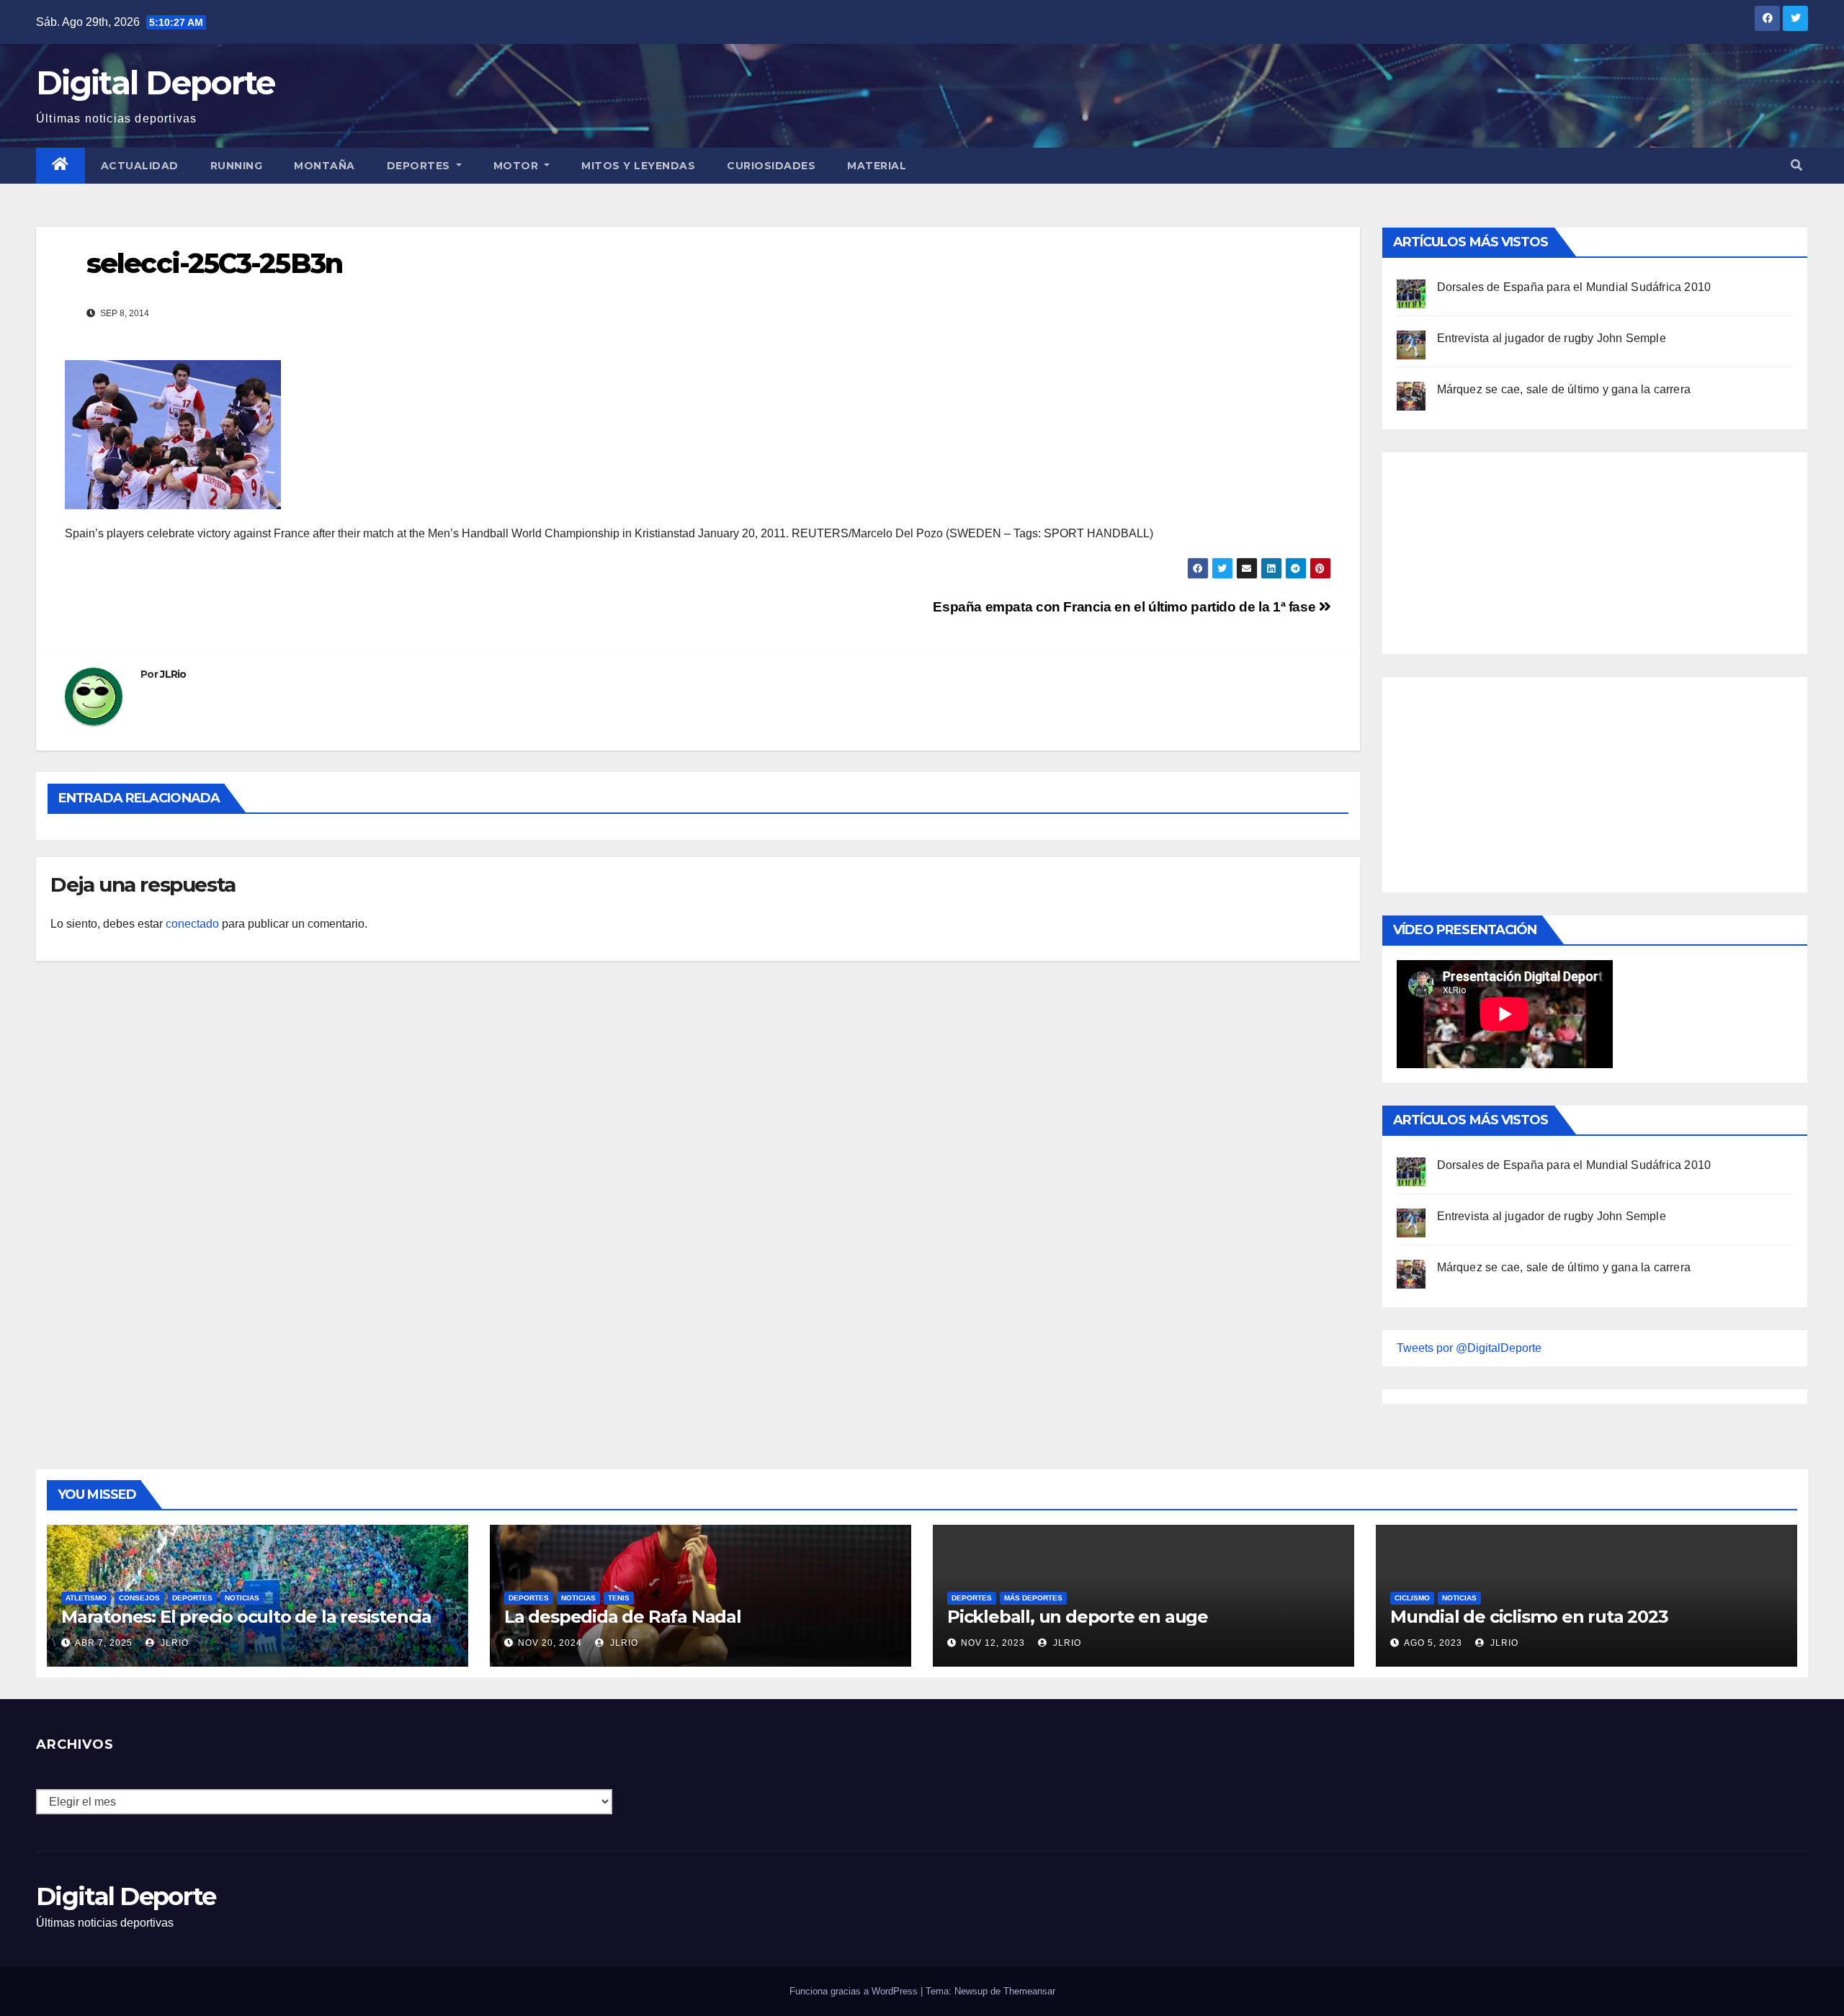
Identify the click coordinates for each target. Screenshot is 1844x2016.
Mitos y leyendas (638, 166)
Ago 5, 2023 (1433, 1643)
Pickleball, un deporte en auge (1078, 1617)
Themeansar (1029, 1991)
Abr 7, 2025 (104, 1643)
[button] (1796, 165)
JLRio (173, 674)
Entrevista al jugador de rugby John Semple (1552, 338)
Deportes (420, 166)
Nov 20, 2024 (550, 1643)
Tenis (619, 1598)
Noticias (242, 1598)
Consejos (139, 1598)
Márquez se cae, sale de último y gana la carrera (1564, 389)
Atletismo (86, 1598)
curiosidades (771, 166)
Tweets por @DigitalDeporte (1469, 1348)
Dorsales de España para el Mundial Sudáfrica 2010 (1574, 287)
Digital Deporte (156, 82)
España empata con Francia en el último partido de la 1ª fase (1126, 607)
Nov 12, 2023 (993, 1643)
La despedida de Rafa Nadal (623, 1617)
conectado (192, 924)
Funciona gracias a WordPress (855, 1991)
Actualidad (140, 166)
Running (237, 166)
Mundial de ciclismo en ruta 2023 (1529, 1617)
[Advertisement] (1505, 550)
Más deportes (1033, 1598)
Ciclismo (1412, 1598)
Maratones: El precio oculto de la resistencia (246, 1617)
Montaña (325, 166)
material (877, 166)
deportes (192, 1598)
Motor (518, 166)
